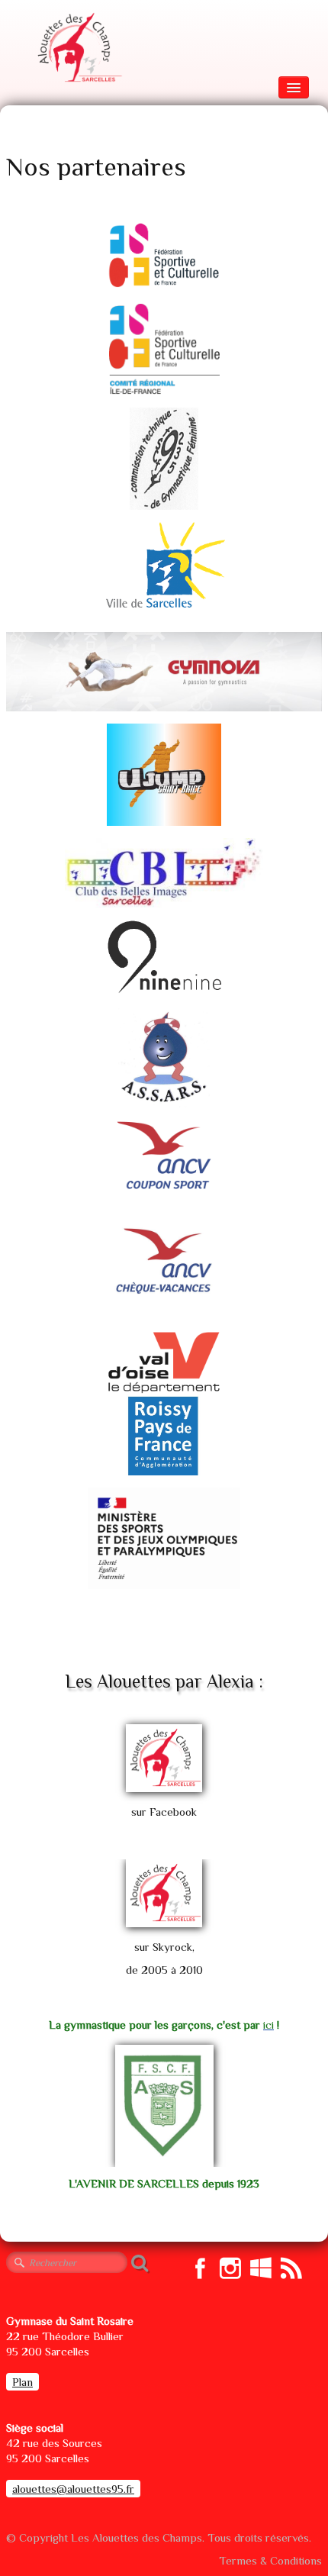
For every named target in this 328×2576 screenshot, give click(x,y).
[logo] (78, 48)
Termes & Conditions (270, 2560)
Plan (23, 2382)
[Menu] (294, 87)
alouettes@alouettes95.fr (73, 2489)
